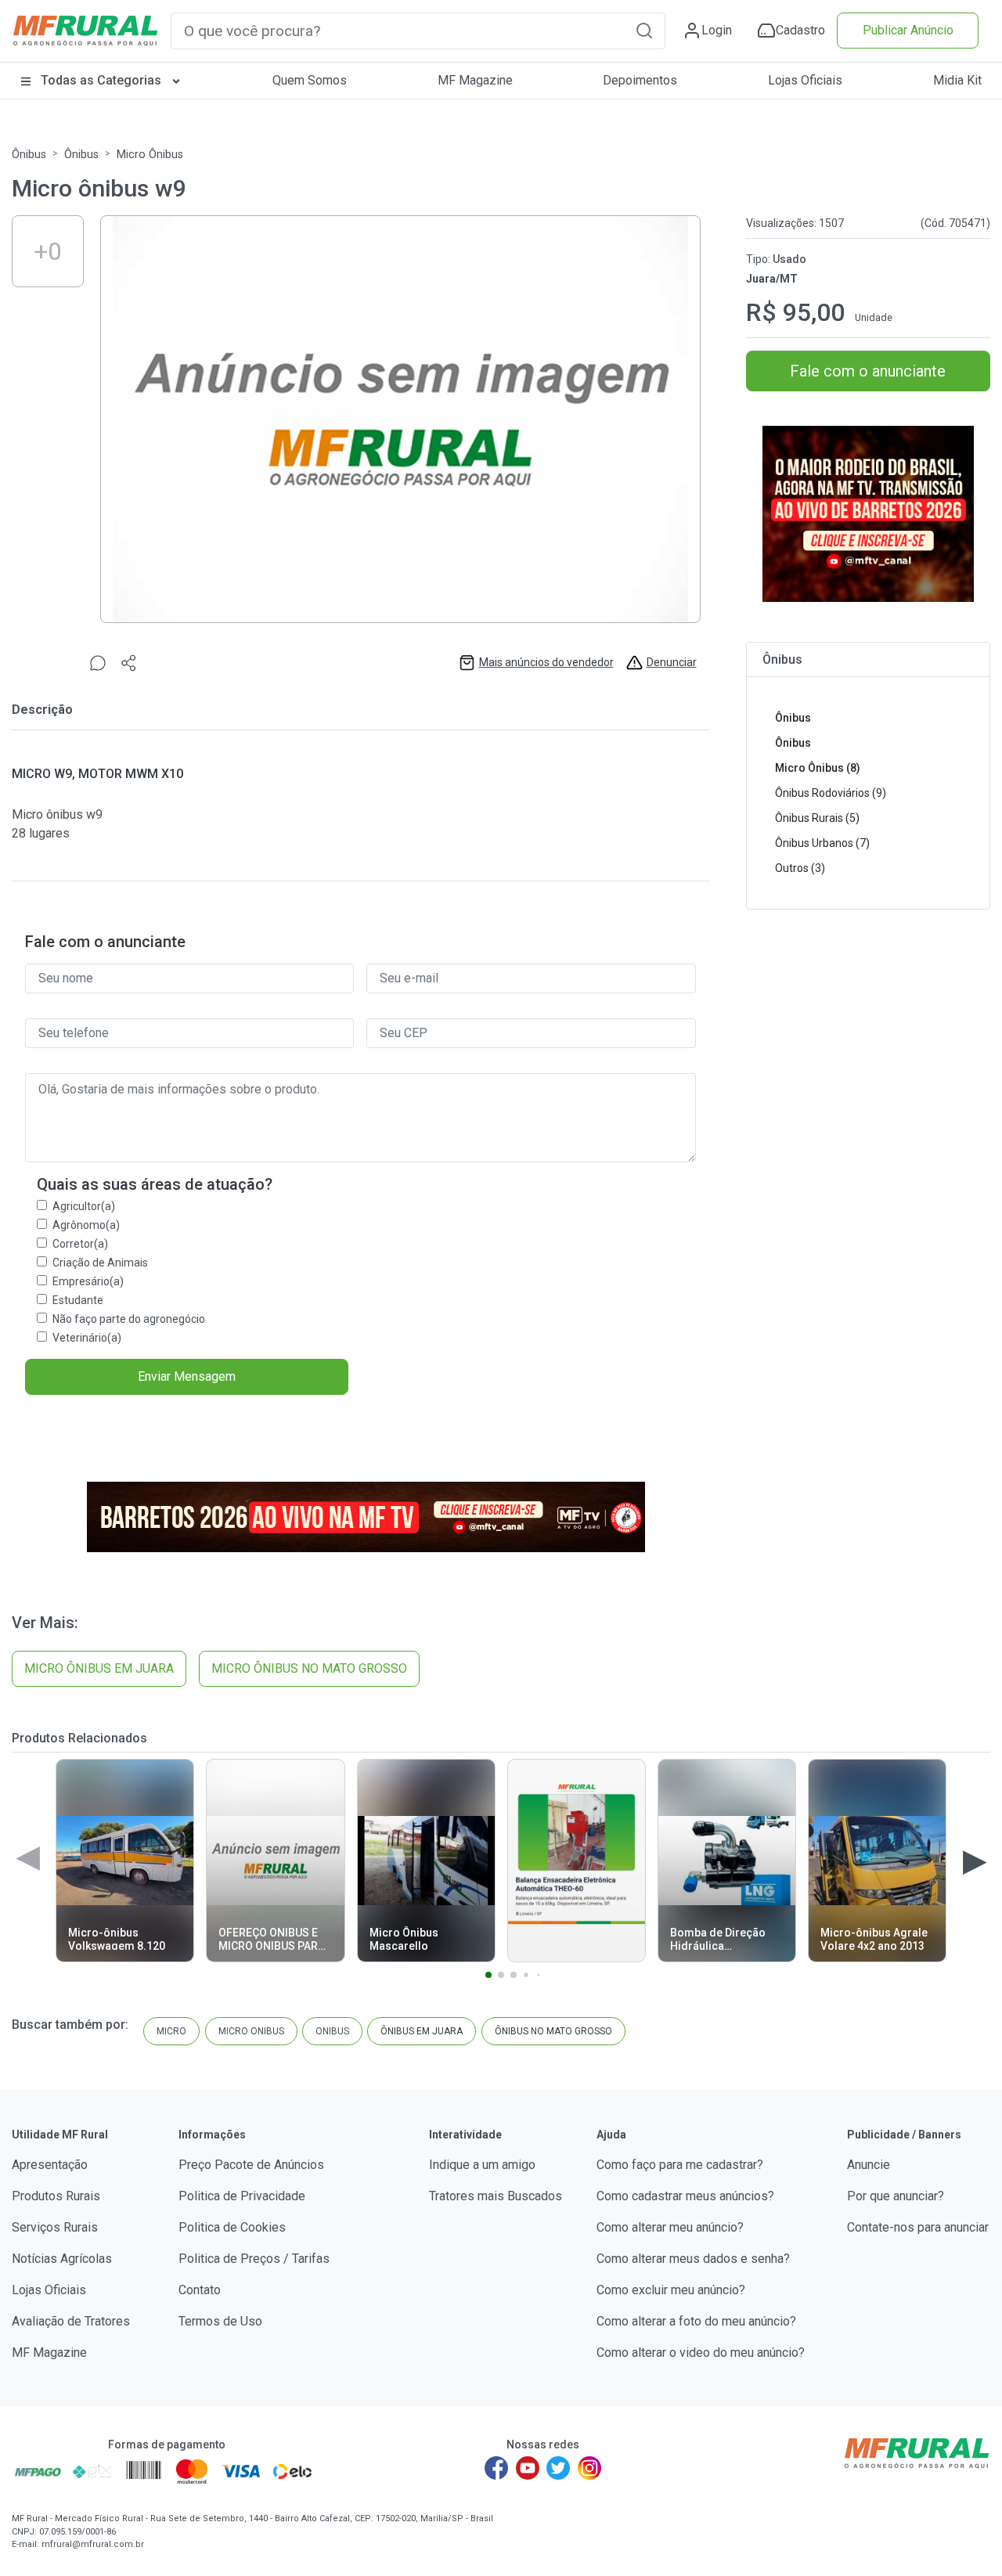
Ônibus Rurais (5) (817, 818)
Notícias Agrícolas (62, 2259)
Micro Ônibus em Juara (99, 1668)
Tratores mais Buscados (496, 2196)
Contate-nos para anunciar (918, 2227)
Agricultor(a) (84, 1206)
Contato (200, 2290)
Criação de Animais (100, 1263)
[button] (644, 30)
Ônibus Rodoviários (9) (831, 793)
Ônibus (29, 155)
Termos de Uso (220, 2321)
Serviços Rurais (55, 2227)
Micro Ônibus (150, 155)
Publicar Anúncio (908, 30)
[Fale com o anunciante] (98, 663)
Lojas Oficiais (805, 80)
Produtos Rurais (56, 2196)
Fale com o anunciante (868, 371)
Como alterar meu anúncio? (670, 2227)
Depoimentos (640, 80)
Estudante (78, 1300)
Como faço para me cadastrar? (680, 2165)
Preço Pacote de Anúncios (251, 2165)
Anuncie (869, 2165)
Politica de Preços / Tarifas (254, 2259)
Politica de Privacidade (242, 2196)
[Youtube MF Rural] (528, 2468)
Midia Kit (957, 80)
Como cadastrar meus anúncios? (685, 2196)
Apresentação (50, 2165)
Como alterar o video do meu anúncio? (701, 2353)
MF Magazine (475, 80)
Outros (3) (800, 868)
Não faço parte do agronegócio (129, 1319)
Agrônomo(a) (86, 1225)
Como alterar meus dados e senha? (693, 2259)
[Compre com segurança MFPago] (38, 2471)
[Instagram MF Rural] (589, 2468)
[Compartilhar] (129, 663)
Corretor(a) (80, 1244)
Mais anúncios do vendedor (546, 662)
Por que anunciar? (896, 2196)
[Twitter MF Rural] (558, 2468)
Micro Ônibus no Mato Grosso (309, 1668)
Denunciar (672, 662)
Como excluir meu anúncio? (671, 2290)
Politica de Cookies (232, 2227)
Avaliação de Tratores (71, 2321)
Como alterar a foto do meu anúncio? (696, 2321)
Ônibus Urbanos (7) (822, 843)
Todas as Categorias (101, 80)
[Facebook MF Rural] (496, 2468)
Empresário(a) (88, 1281)
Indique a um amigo (482, 2165)
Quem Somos (310, 80)
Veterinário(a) (87, 1338)
